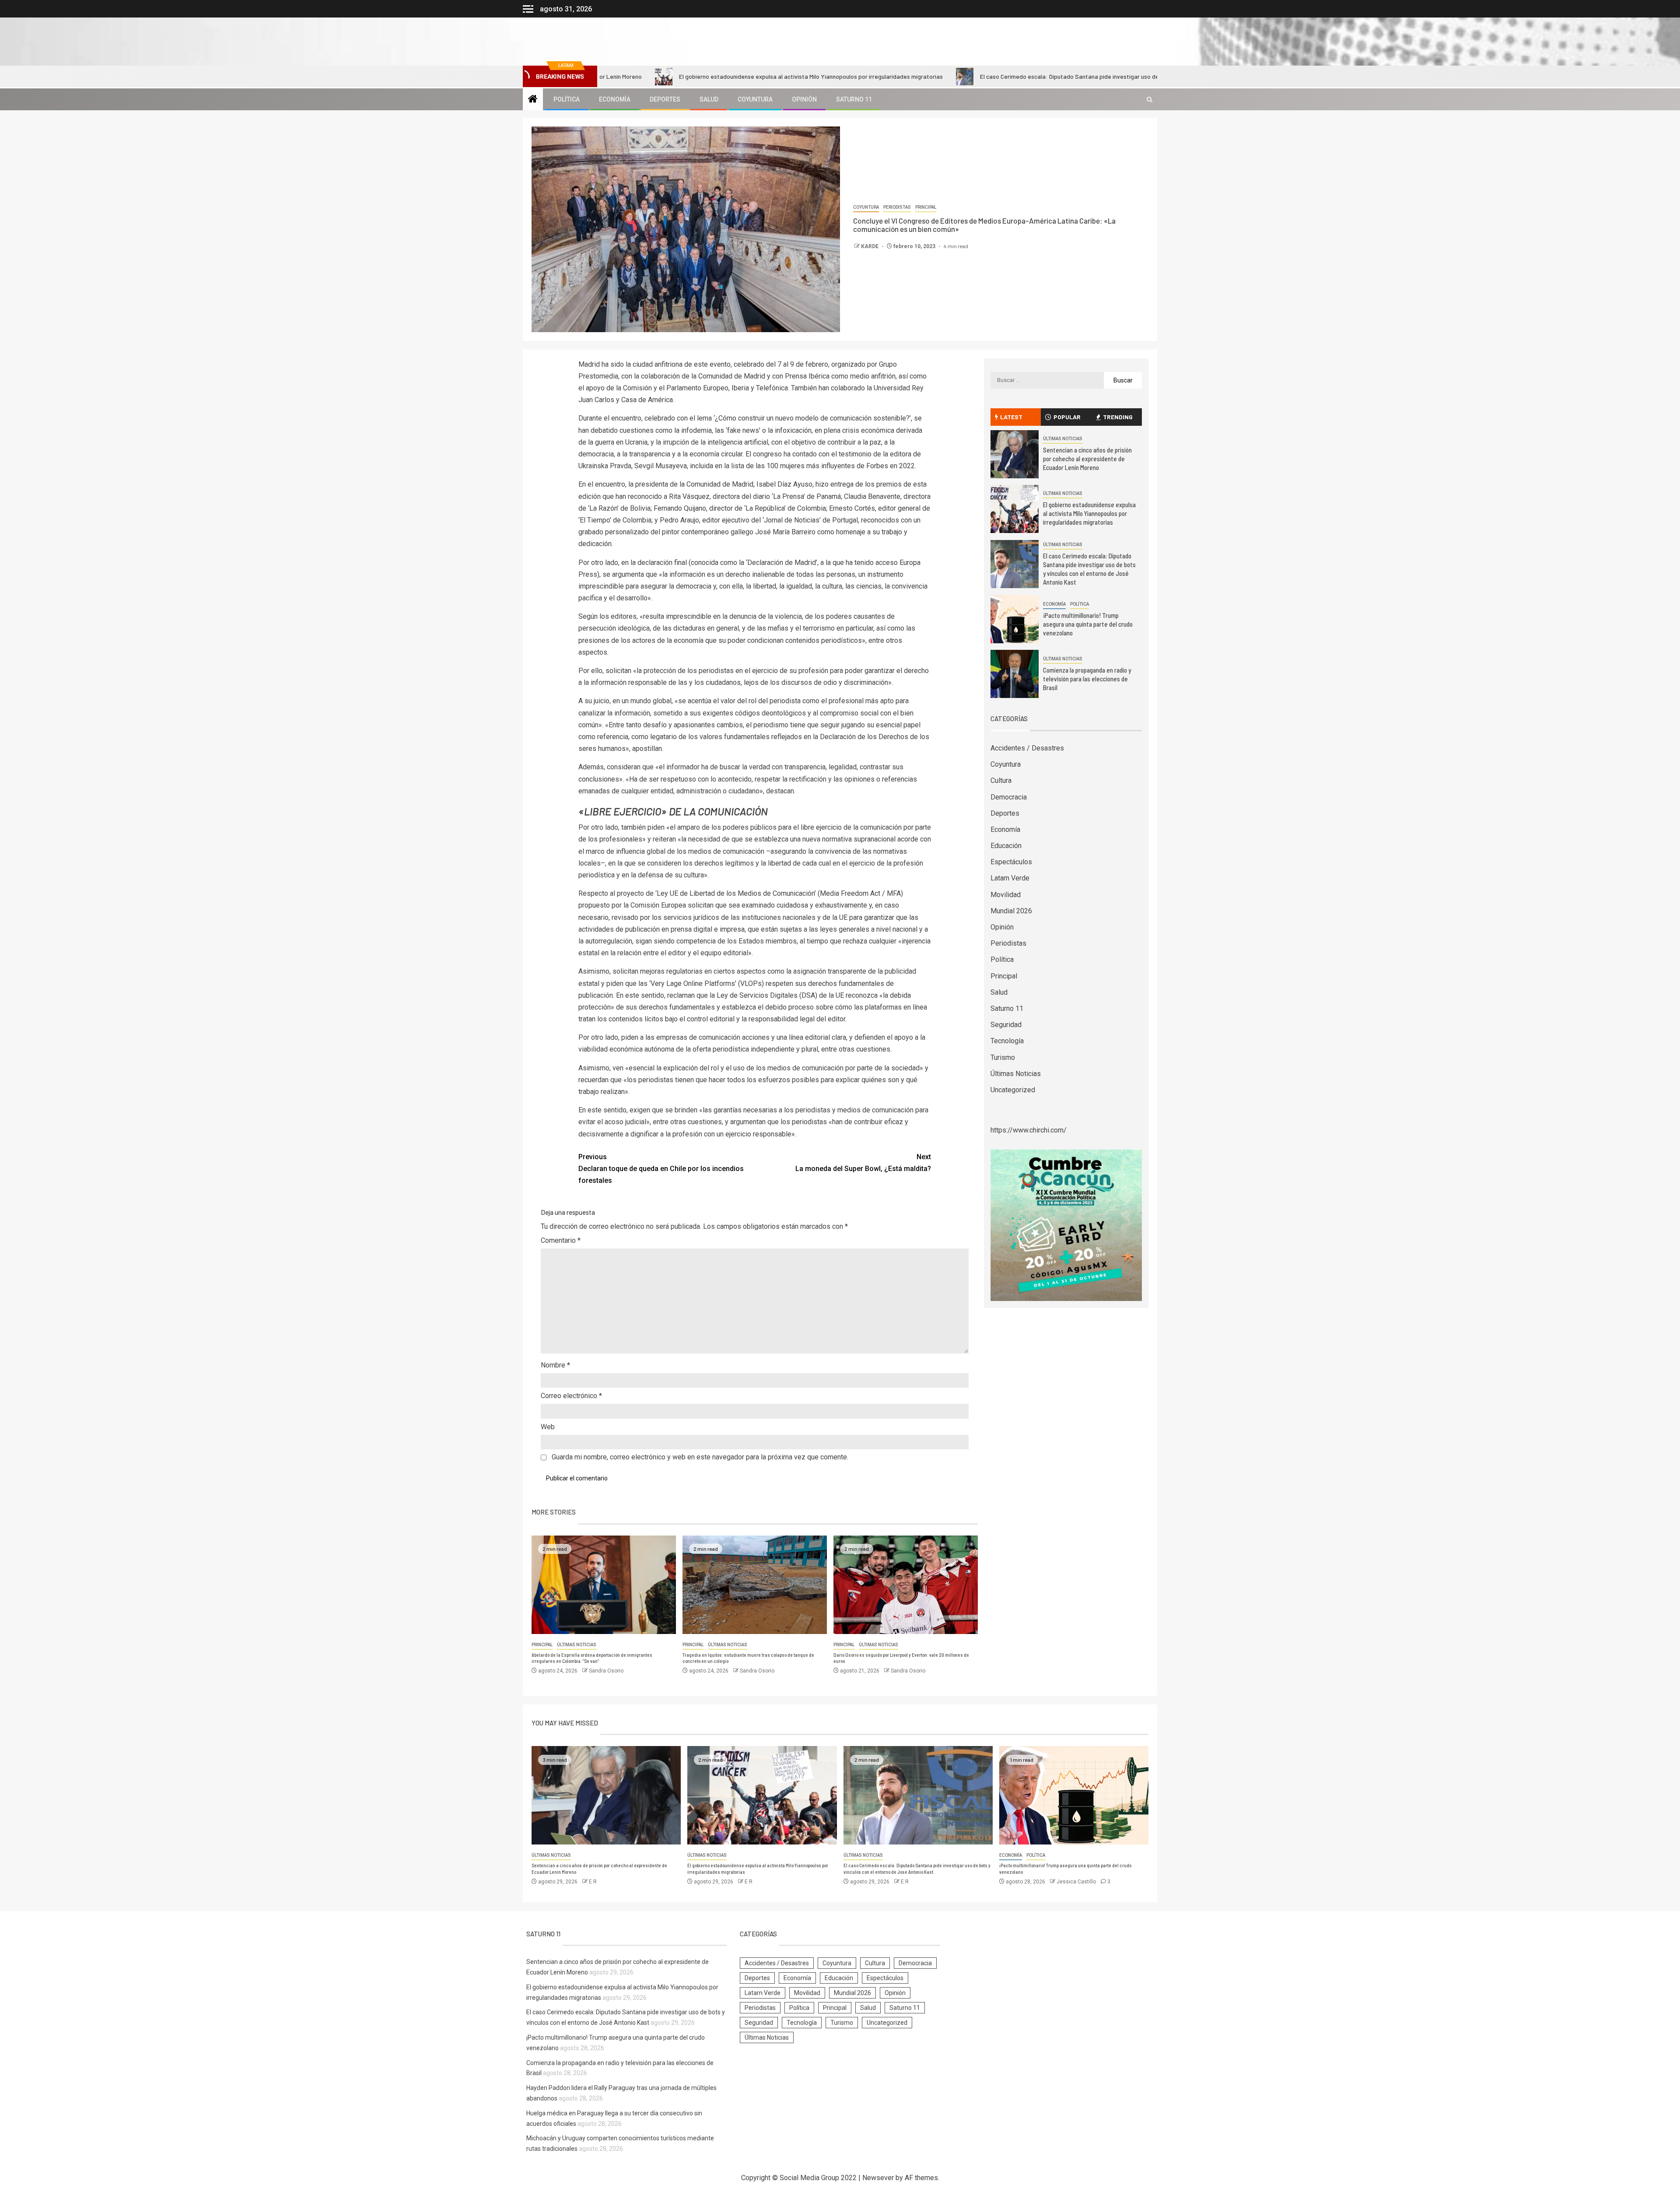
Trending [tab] (1118, 417)
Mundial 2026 (1011, 911)
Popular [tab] (1067, 417)
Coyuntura (755, 99)
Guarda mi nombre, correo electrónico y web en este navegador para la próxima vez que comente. (700, 1457)
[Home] (533, 100)
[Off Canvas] (528, 9)
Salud (709, 99)
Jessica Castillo (1077, 1882)
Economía (615, 99)
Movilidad (1006, 895)
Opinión (804, 99)
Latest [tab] (1011, 417)
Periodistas (897, 207)
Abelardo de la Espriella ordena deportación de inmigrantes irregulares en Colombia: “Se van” (592, 1658)
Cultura (1001, 780)
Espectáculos (1011, 862)
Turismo (1003, 1057)
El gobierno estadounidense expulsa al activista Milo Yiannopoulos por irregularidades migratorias (671, 76)
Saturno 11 (854, 99)
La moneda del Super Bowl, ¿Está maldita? (863, 1163)
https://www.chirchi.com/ (1029, 1130)
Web (548, 1427)
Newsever (878, 2178)
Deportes (665, 99)
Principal (926, 207)
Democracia (1009, 797)
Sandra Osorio (606, 1671)
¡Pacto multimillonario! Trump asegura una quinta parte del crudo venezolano (1088, 624)
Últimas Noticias (577, 1645)
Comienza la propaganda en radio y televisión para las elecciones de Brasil (1087, 679)
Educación (1006, 846)
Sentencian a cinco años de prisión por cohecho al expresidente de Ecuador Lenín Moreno (1087, 459)
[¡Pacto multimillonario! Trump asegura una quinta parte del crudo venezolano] (1015, 619)
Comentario (561, 1240)
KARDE (870, 246)
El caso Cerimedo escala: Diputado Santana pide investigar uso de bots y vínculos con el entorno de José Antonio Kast (1000, 76)
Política (567, 99)
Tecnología (1007, 1041)
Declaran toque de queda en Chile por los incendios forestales (661, 1169)
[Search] (1150, 100)
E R (593, 1882)
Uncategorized (1013, 1090)
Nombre (555, 1365)
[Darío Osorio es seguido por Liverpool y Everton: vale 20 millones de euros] (906, 1585)
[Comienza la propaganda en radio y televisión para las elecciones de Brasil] (1015, 674)
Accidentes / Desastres (1027, 748)
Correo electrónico (571, 1396)
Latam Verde (1010, 878)
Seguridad (1006, 1025)
